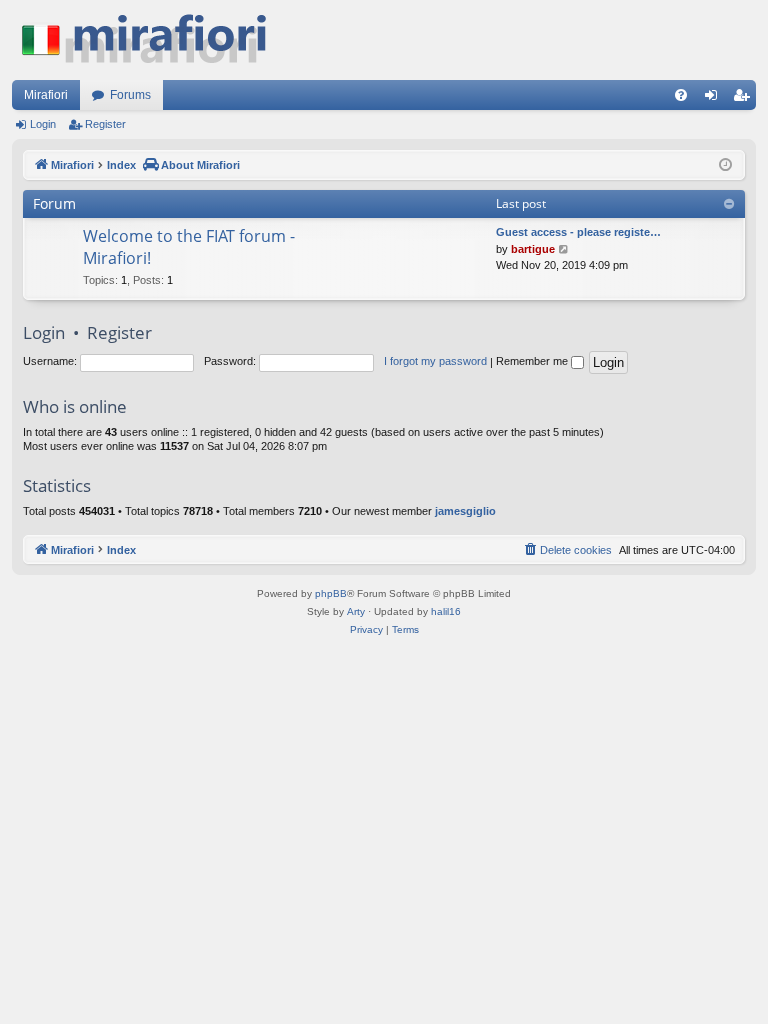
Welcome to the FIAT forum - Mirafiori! (189, 247)
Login (43, 124)
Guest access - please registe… (578, 232)
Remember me (533, 361)
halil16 (446, 611)
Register (105, 124)
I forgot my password (435, 361)
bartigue (533, 249)
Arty (356, 611)
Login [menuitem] (715, 99)
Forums (130, 95)
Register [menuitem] (745, 99)
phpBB (331, 593)
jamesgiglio (465, 511)
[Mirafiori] (154, 40)
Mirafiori (46, 95)
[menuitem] (681, 95)
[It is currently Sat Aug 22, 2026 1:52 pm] (725, 165)
